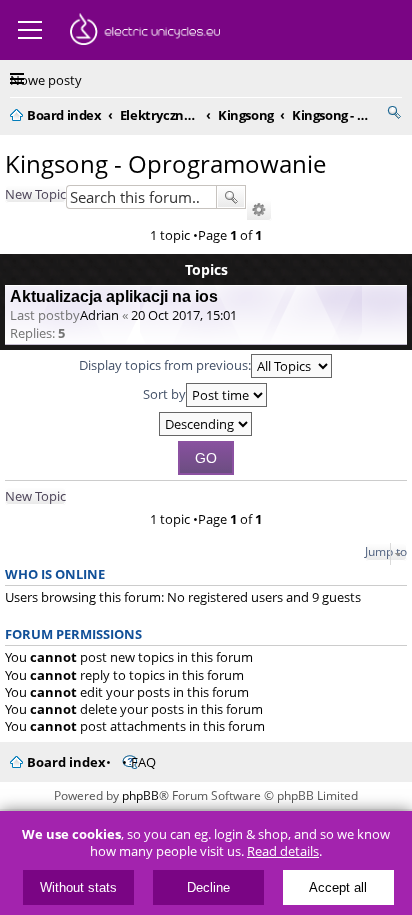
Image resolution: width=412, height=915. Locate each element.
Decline (208, 887)
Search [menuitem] (394, 112)
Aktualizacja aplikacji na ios (114, 296)
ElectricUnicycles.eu (145, 32)
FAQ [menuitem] (143, 762)
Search (231, 197)
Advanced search (259, 210)
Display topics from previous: (165, 365)
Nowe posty (46, 80)
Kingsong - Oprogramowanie (165, 163)
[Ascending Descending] (206, 424)
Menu (30, 30)
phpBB (140, 795)
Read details (283, 851)
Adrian (99, 315)
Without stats (78, 887)
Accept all (338, 887)
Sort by (164, 394)
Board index (66, 762)
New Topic (35, 194)
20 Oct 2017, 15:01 (184, 315)
